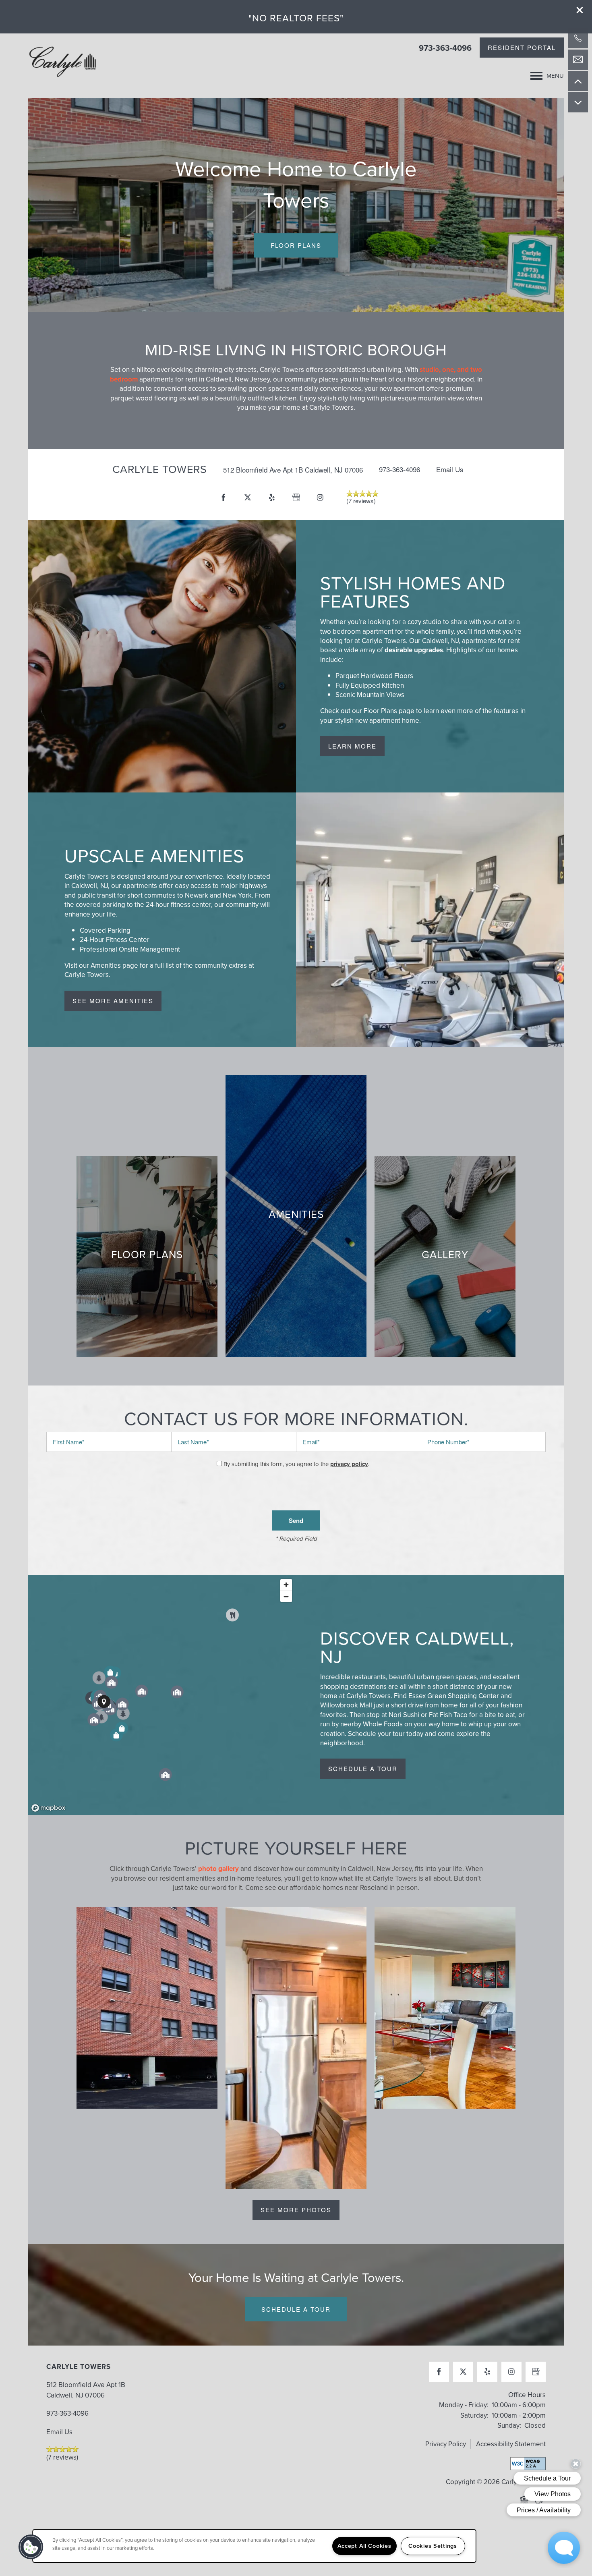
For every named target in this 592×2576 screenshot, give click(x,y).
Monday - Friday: (464, 2405)
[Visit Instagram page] (320, 498)
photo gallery (218, 1869)
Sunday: (509, 2426)
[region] (162, 1695)
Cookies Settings (433, 2546)
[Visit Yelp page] (272, 498)
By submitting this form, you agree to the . (296, 1464)
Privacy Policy (446, 2444)
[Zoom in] (286, 1585)
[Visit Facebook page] (224, 498)
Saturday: (474, 2415)
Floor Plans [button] (296, 245)
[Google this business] (296, 498)
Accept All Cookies (364, 2546)
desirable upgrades (414, 650)
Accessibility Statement (511, 2444)
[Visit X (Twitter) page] (248, 498)
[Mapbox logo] (48, 1808)
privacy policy (349, 1464)
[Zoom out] (286, 1596)
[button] (580, 10)
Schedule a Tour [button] (296, 2309)
